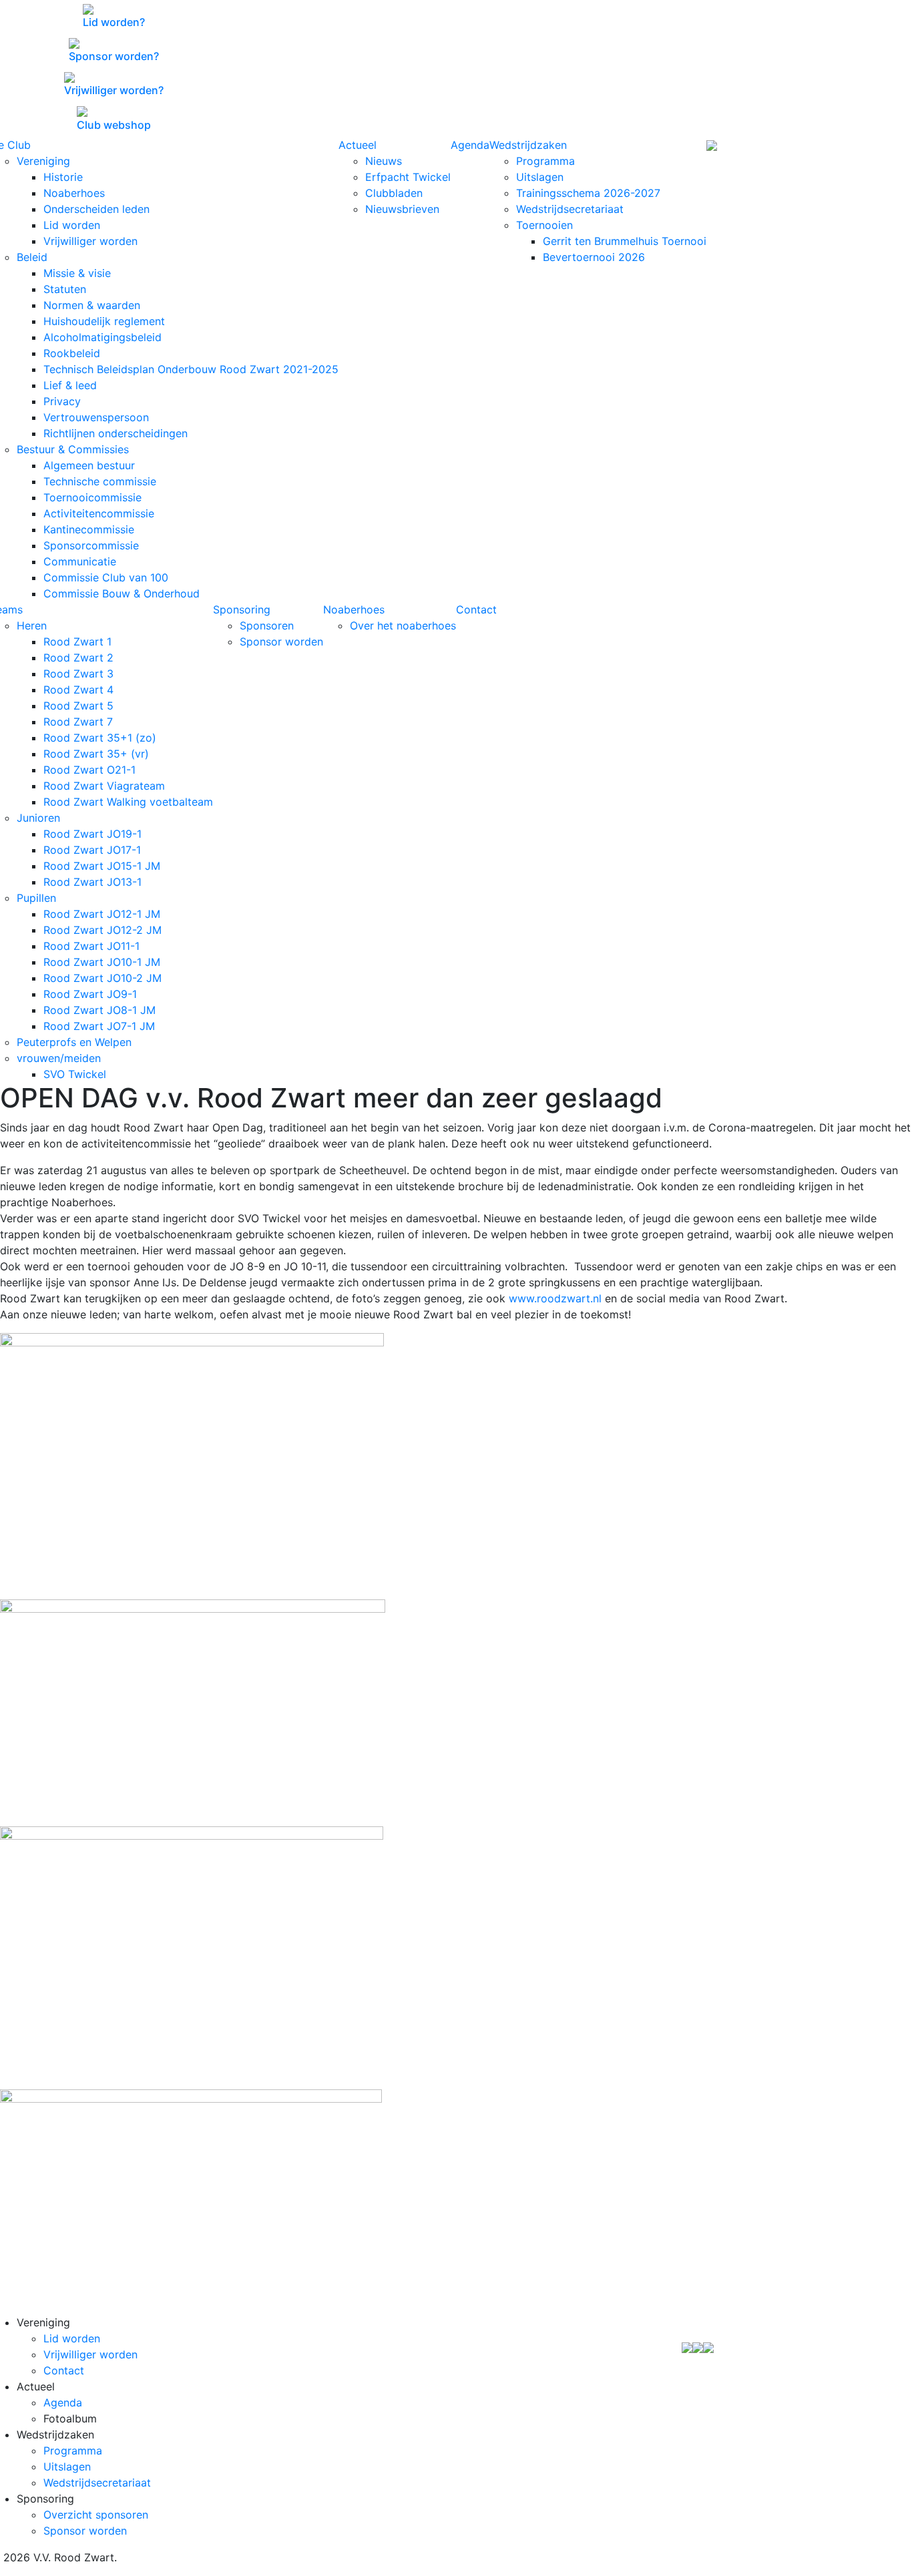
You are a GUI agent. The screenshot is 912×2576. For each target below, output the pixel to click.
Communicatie (80, 561)
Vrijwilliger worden (90, 241)
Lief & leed (70, 385)
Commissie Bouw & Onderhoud (122, 593)
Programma (545, 161)
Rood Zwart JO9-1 (90, 994)
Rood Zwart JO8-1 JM (99, 1010)
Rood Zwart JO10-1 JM (102, 962)
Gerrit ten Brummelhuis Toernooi (625, 241)
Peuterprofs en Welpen (74, 1042)
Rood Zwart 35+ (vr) (96, 754)
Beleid (32, 257)
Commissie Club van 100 (106, 577)
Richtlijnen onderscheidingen (116, 433)
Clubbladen (394, 193)
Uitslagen (540, 177)
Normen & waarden (92, 305)
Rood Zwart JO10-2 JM (102, 978)
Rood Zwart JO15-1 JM (102, 866)
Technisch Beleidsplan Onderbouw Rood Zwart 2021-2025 (191, 369)
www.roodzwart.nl (555, 1298)
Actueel (358, 145)
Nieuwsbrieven (402, 209)
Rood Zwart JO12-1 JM (102, 914)
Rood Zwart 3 (78, 674)
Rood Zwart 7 (78, 722)
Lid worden (72, 225)
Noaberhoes (74, 193)
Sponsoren (267, 625)
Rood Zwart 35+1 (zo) (100, 738)
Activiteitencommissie (99, 513)
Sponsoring (242, 609)
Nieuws (384, 161)
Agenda (470, 145)
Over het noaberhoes (403, 625)
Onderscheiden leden (96, 209)
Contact (476, 609)
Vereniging (43, 161)
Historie (63, 177)
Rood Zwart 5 (78, 706)
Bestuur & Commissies (73, 449)
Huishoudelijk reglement (104, 321)
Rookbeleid (72, 353)
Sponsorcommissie (91, 545)
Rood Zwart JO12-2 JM (102, 930)
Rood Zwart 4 (78, 690)
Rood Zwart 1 (77, 641)
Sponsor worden (281, 641)
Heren (32, 625)
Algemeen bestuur (89, 465)
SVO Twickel (75, 1074)
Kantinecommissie (89, 529)
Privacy (62, 401)
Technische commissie (100, 481)
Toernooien (544, 225)
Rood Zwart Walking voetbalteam (128, 802)
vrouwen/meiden (59, 1058)
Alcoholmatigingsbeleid (102, 337)
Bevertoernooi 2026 (594, 257)
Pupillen (36, 898)
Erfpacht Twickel (408, 177)
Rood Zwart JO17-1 (92, 850)
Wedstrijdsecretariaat (570, 209)
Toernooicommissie (92, 497)
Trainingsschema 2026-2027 (588, 193)
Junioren (38, 818)
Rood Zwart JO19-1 (92, 834)
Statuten (65, 289)
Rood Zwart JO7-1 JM (99, 1026)
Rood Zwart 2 (78, 658)
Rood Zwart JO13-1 (92, 882)
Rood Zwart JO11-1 (91, 946)
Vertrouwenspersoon (96, 417)
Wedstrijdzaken (528, 145)
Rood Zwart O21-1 (89, 770)
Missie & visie (77, 273)
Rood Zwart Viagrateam (104, 786)
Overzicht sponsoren (96, 2515)
